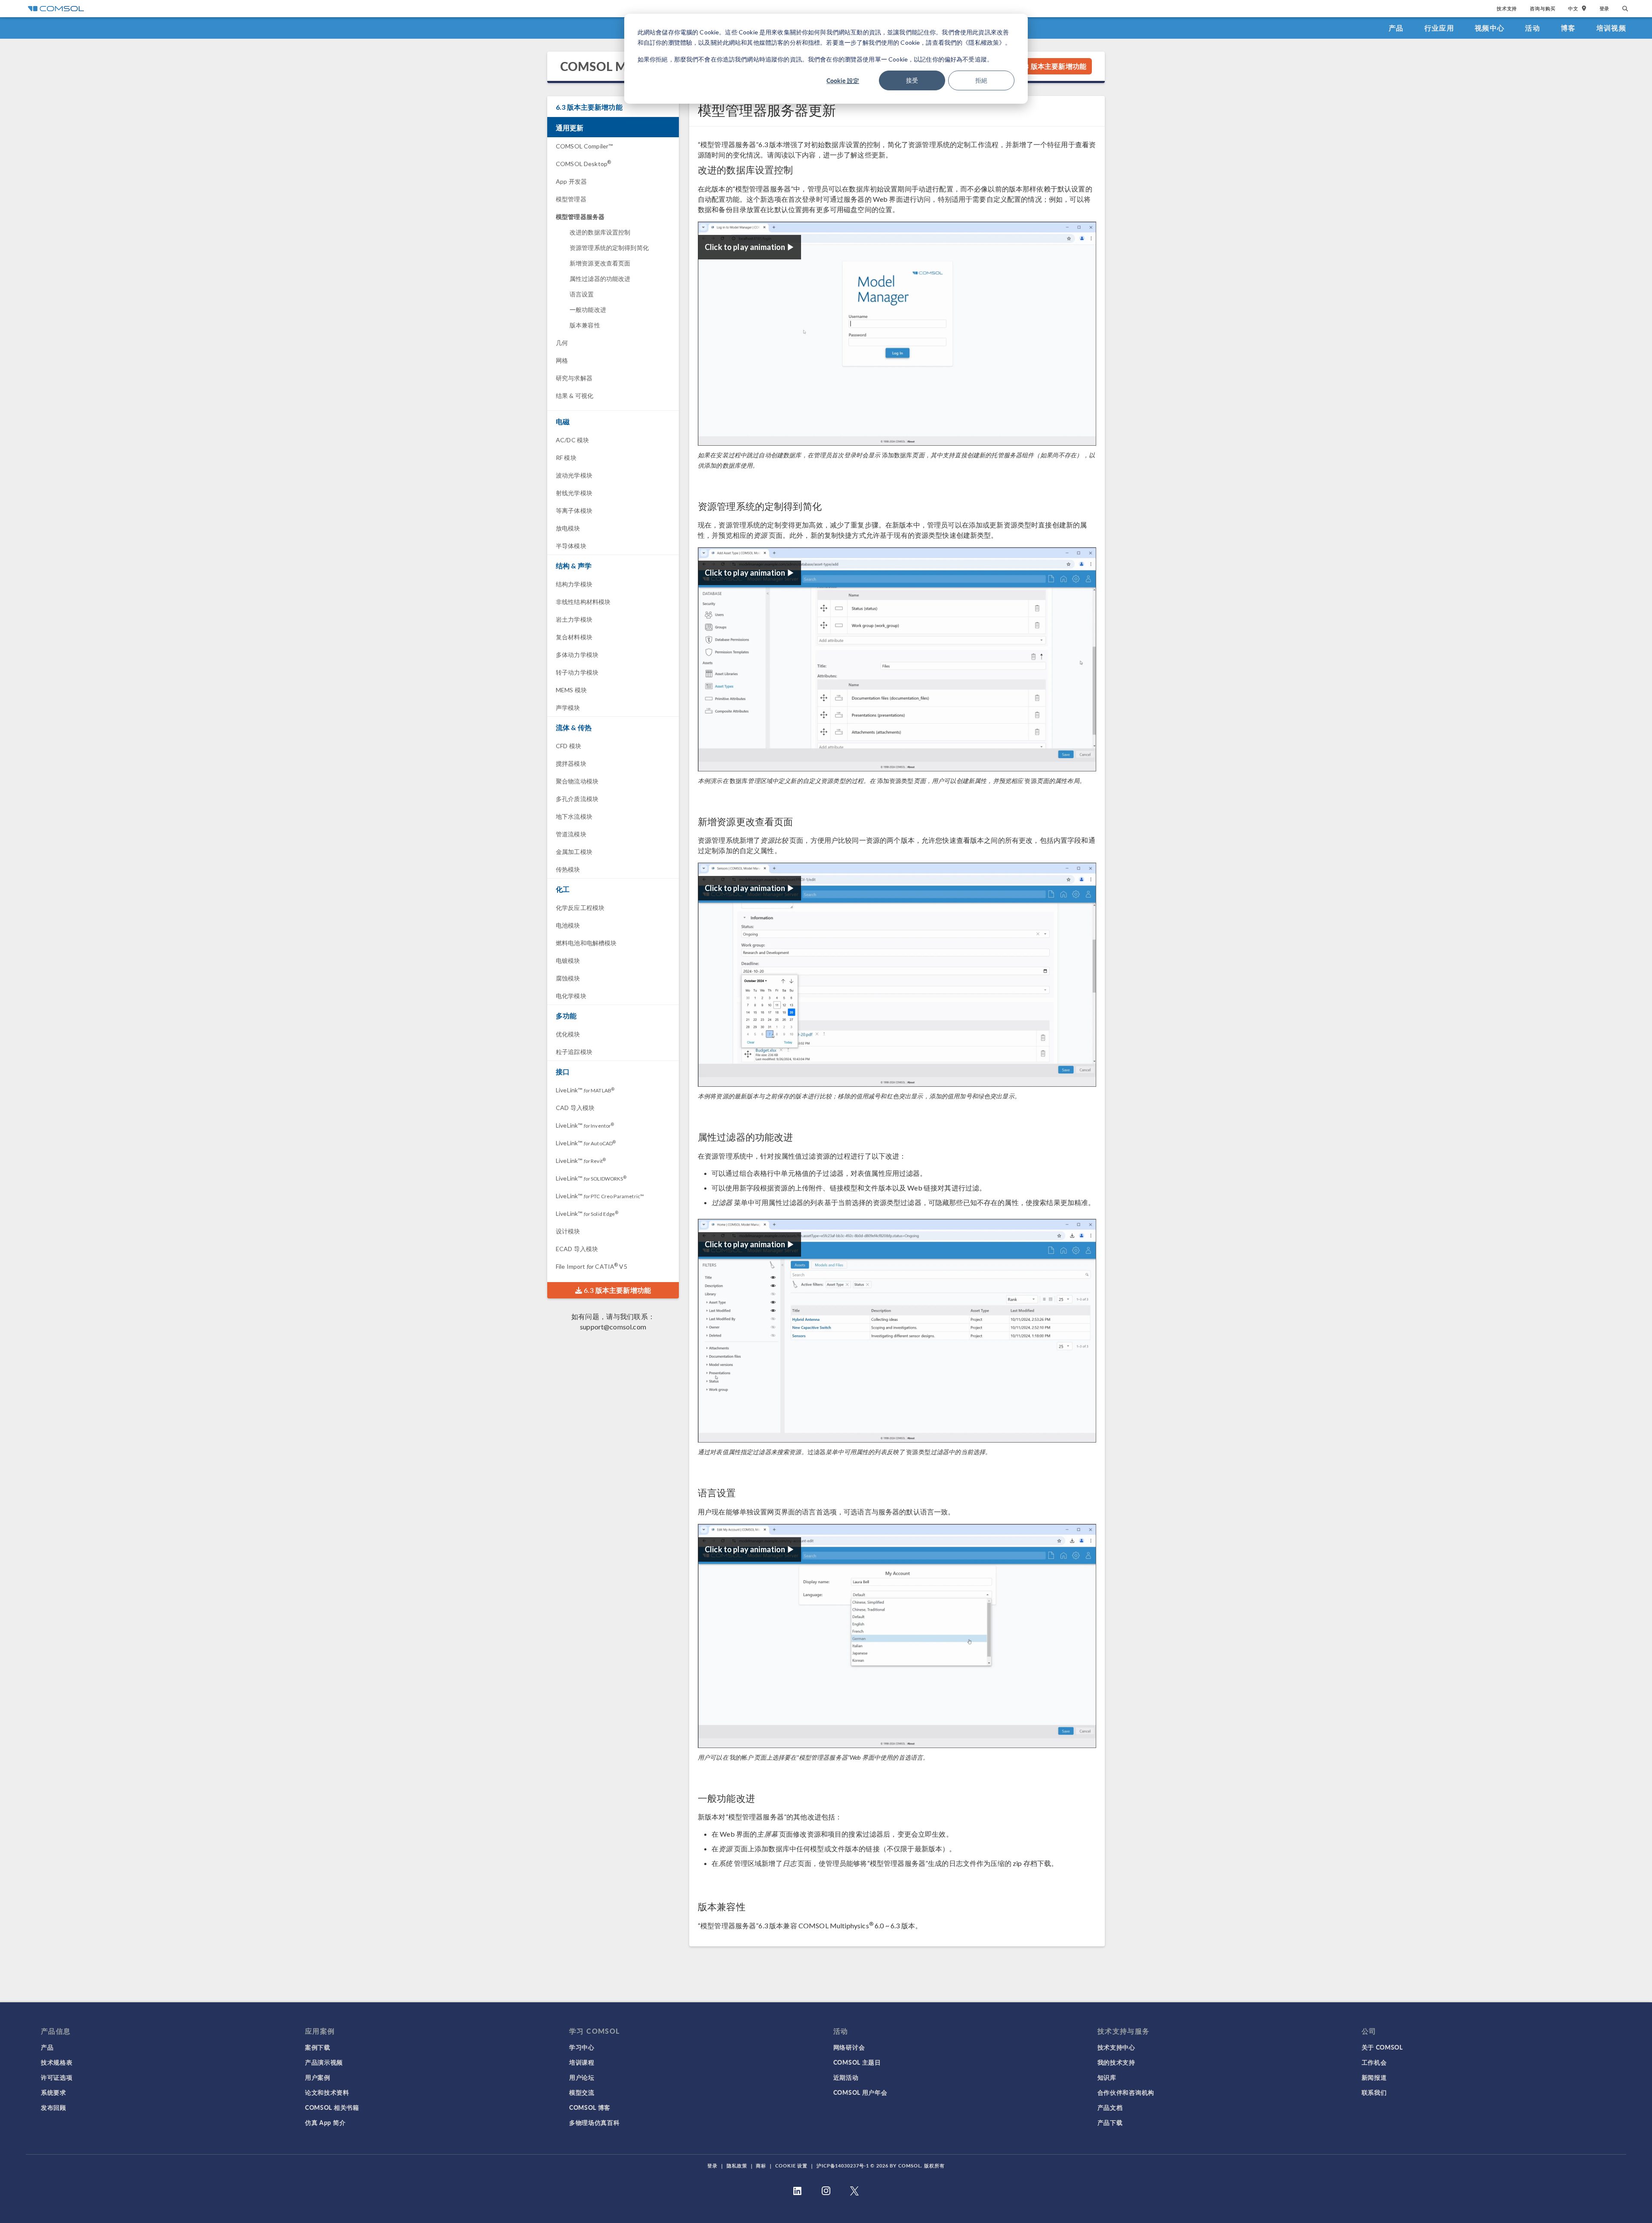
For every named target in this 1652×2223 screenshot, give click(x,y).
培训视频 (1611, 28)
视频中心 (1490, 28)
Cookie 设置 (791, 2166)
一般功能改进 (588, 310)
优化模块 (568, 1034)
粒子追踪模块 (574, 1052)
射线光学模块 (574, 493)
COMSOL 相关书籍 (332, 2107)
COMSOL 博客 (590, 2107)
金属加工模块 (574, 852)
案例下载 (318, 2047)
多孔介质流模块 (577, 799)
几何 (562, 343)
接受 (912, 80)
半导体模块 (571, 546)
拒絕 (981, 80)
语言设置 (582, 294)
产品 (1396, 28)
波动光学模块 (574, 475)
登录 (1605, 8)
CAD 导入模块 (575, 1108)
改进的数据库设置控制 (600, 232)
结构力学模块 (574, 584)
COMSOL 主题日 (857, 2062)
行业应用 (1439, 28)
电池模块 (568, 925)
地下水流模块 (574, 816)
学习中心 (582, 2047)
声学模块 (568, 708)
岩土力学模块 (574, 619)
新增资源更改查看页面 (600, 263)
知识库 (1107, 2077)
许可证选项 (57, 2077)
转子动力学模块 (577, 672)
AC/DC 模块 (572, 440)
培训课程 (582, 2062)
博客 (1568, 28)
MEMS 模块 (571, 690)
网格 (562, 360)
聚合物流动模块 (577, 781)
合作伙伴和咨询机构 (1126, 2092)
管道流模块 (571, 834)
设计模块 (568, 1231)
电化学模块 (571, 996)
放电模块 (568, 528)
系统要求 (54, 2092)
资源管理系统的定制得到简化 (609, 248)
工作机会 (1374, 2062)
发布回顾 (54, 2107)
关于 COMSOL (1382, 2047)
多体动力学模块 (577, 655)
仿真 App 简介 (325, 2122)
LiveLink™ (585, 1090)
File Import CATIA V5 (592, 1266)
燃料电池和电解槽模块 (586, 943)
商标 (761, 2166)
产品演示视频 (324, 2062)
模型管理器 (571, 199)
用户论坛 (582, 2077)
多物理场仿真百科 (595, 2122)
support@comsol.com (613, 1327)
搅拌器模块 (571, 763)
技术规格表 (57, 2062)
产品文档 (1110, 2107)
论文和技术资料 (327, 2092)
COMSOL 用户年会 (860, 2092)
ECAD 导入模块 (577, 1249)
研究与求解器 (574, 378)
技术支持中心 (1116, 2047)
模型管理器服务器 (580, 217)
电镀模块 (568, 960)
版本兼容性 (585, 325)
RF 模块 (566, 458)
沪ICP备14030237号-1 (843, 2166)
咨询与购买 (1543, 8)
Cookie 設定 (843, 80)
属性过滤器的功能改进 (600, 279)
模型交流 (582, 2092)
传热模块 (568, 869)
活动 (1533, 28)
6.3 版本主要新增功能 (1052, 66)
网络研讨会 (849, 2047)
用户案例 (318, 2077)
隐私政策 (737, 2166)
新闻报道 (1374, 2077)
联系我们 (1374, 2092)
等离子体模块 (574, 510)
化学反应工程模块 (580, 908)
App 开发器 (571, 181)
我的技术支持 (1116, 2062)
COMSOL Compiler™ (584, 146)
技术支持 (1507, 8)
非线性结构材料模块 (583, 602)
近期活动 (846, 2077)
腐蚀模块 (568, 978)
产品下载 (1110, 2122)
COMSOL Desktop (583, 164)
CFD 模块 (569, 746)
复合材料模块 (574, 637)
